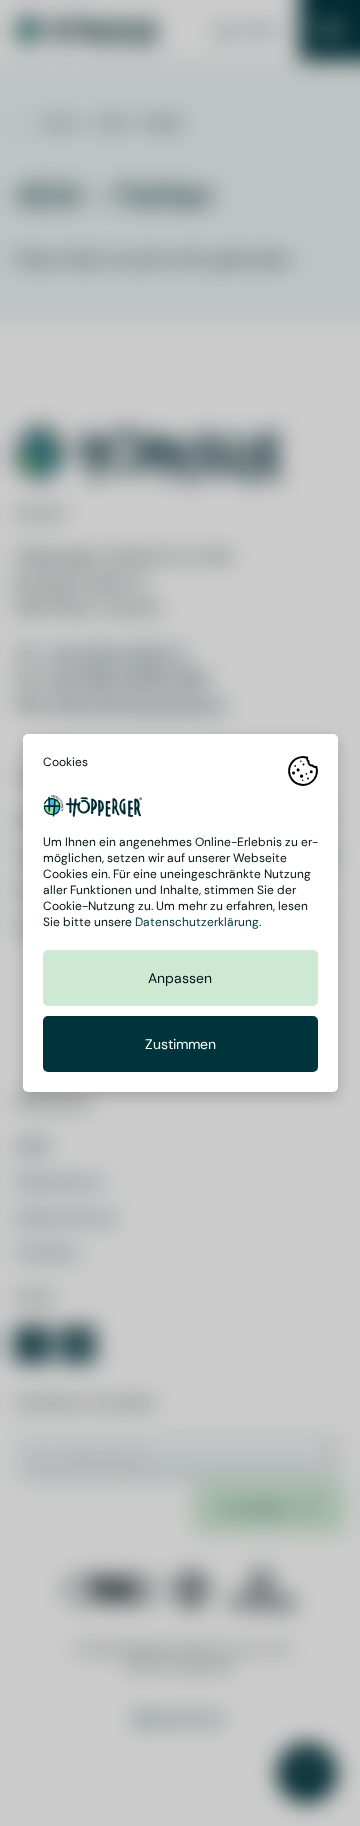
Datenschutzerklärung (197, 922)
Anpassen (180, 978)
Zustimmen (180, 1044)
